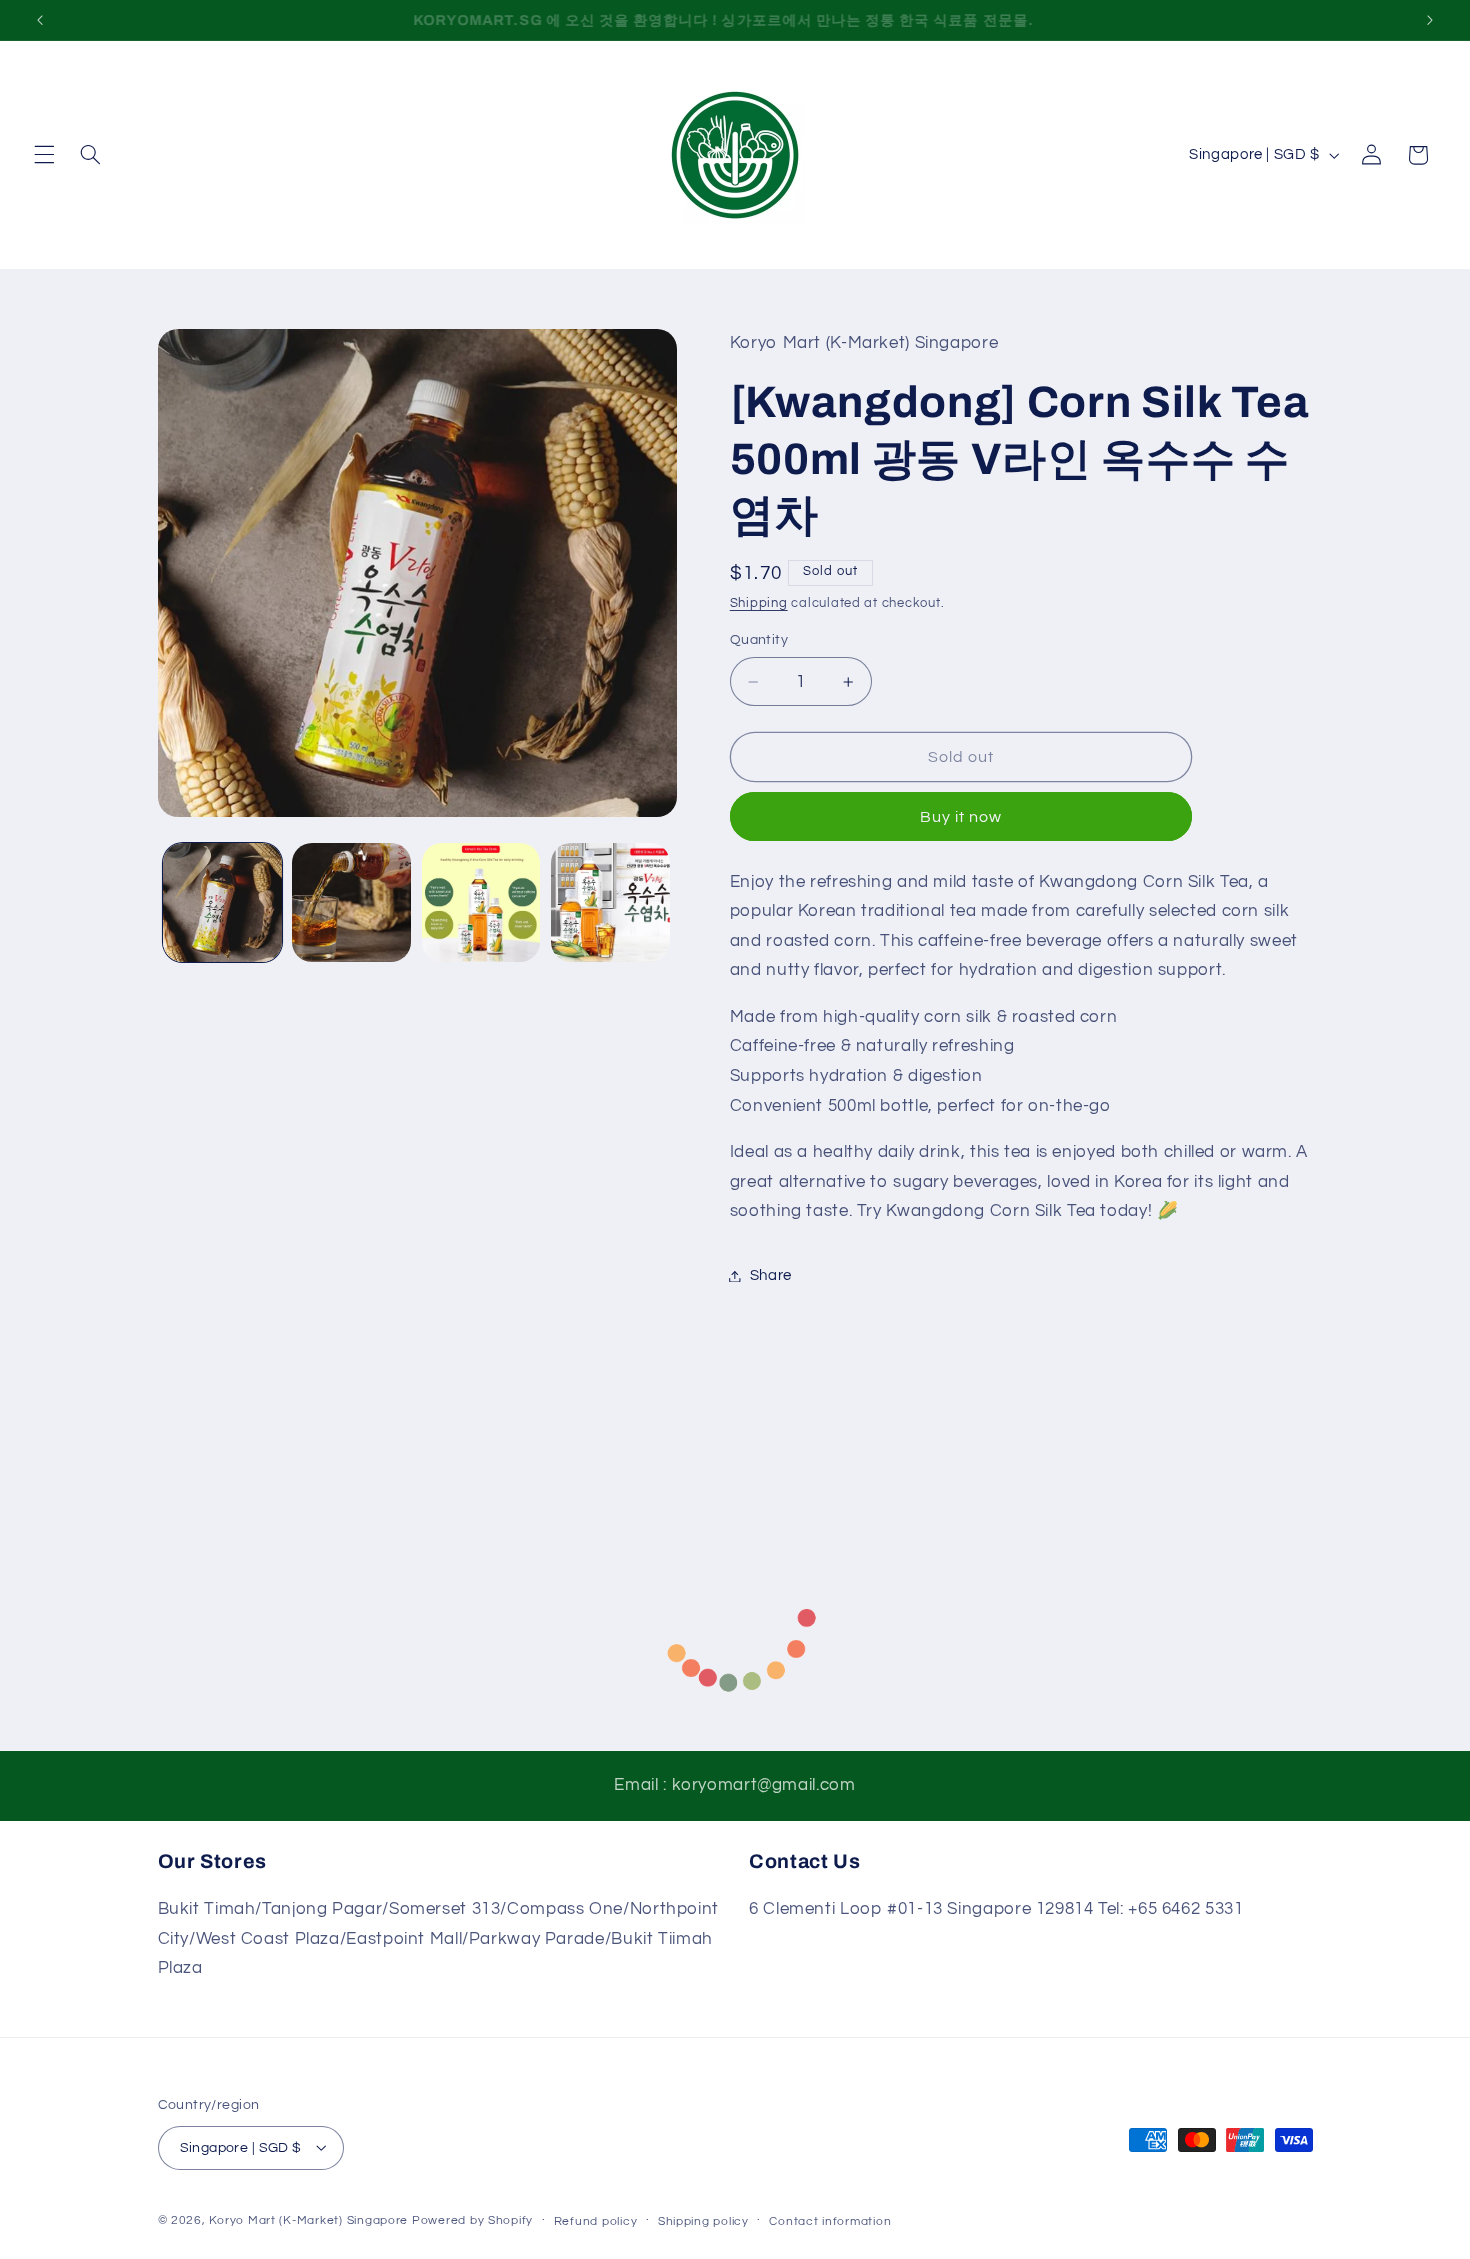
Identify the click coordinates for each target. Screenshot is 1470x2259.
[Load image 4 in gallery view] (610, 902)
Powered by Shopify (472, 2219)
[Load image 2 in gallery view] (351, 902)
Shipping (759, 603)
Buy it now (961, 817)
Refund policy (596, 2220)
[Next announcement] (1430, 20)
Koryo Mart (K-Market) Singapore (308, 2219)
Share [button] (771, 1275)
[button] (44, 155)
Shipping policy (703, 2220)
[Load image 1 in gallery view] (222, 902)
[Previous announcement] (40, 20)
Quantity (759, 640)
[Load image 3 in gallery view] (481, 902)
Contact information (830, 2220)
